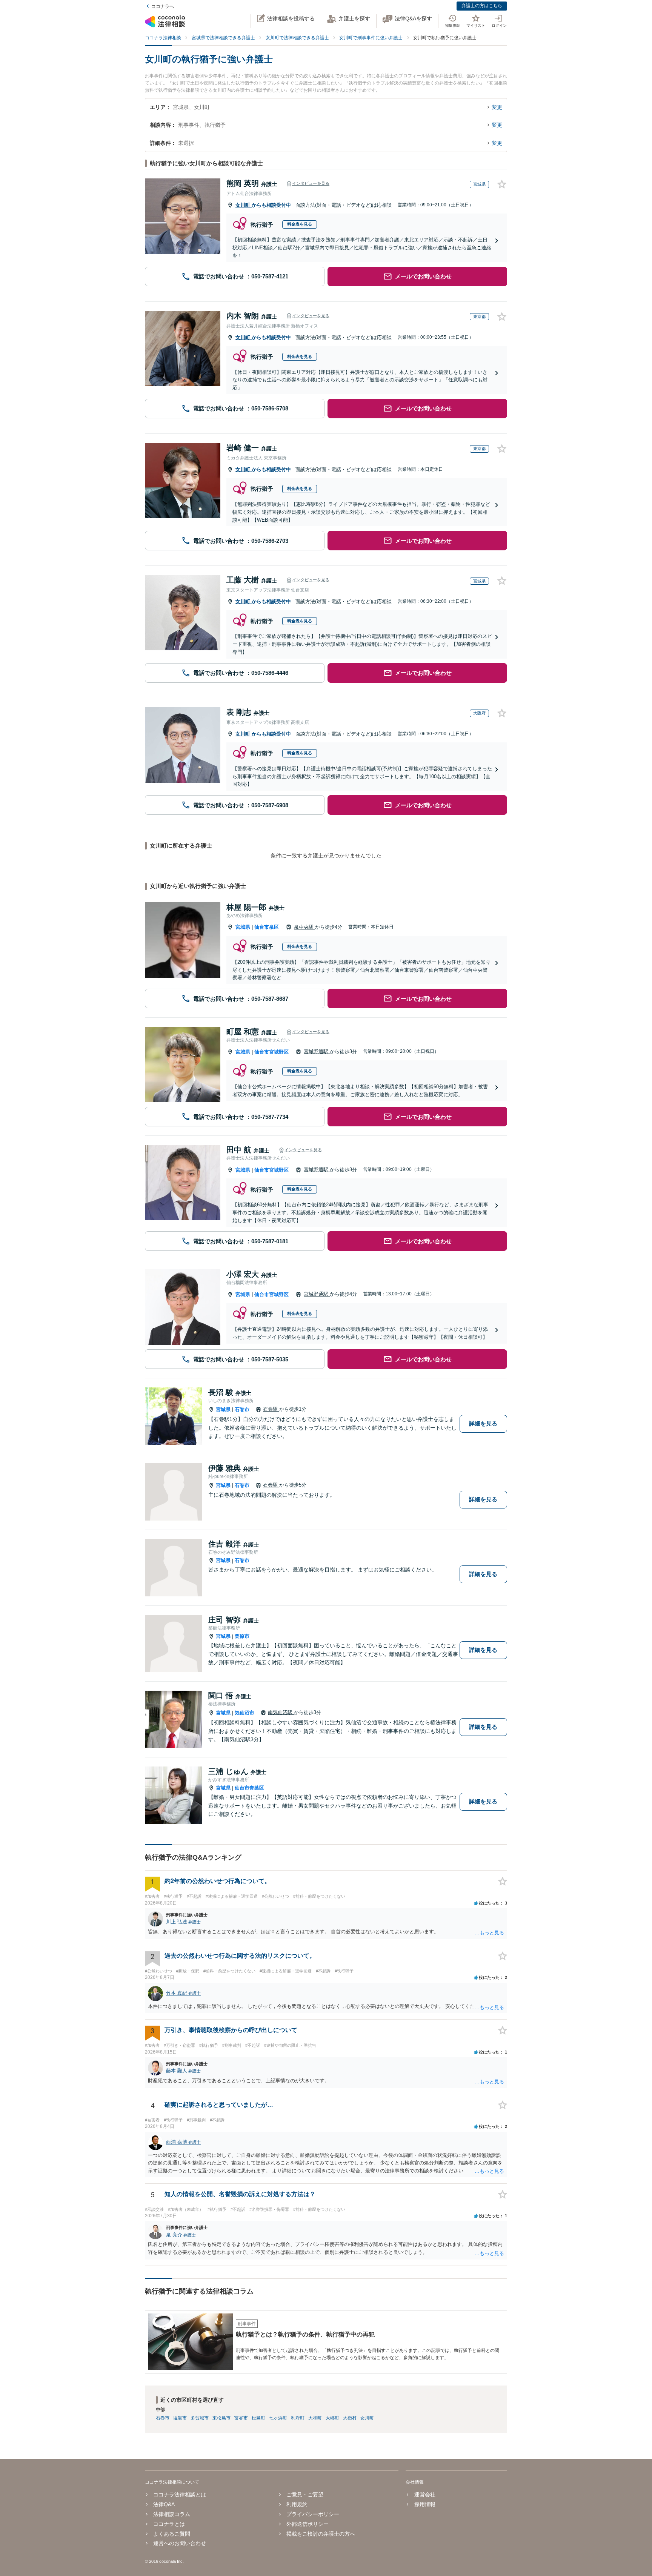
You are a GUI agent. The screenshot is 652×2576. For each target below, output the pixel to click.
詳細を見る (483, 1423)
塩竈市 (180, 2418)
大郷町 (332, 2418)
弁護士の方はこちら (482, 6)
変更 (497, 107)
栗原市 (242, 1636)
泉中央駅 (304, 927)
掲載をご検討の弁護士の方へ (321, 2534)
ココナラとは (169, 2524)
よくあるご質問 (172, 2534)
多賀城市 (200, 2418)
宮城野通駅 (317, 1051)
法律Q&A (164, 2504)
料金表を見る (300, 224)
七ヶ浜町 (278, 2418)
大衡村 (350, 2418)
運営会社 (425, 2495)
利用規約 (297, 2504)
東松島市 (221, 2418)
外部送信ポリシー (308, 2524)
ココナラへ (163, 6)
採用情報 (425, 2504)
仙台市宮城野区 (271, 1052)
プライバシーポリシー (313, 2514)
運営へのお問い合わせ (180, 2543)
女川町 (244, 205)
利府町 (298, 2418)
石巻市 (242, 1409)
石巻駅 (271, 1409)
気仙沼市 (244, 1713)
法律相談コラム (172, 2514)
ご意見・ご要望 (305, 2495)
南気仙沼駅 (281, 1712)
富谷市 (241, 2418)
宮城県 (243, 927)
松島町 (258, 2418)
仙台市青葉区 (249, 1788)
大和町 (315, 2418)
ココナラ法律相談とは (180, 2495)
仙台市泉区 (267, 927)
